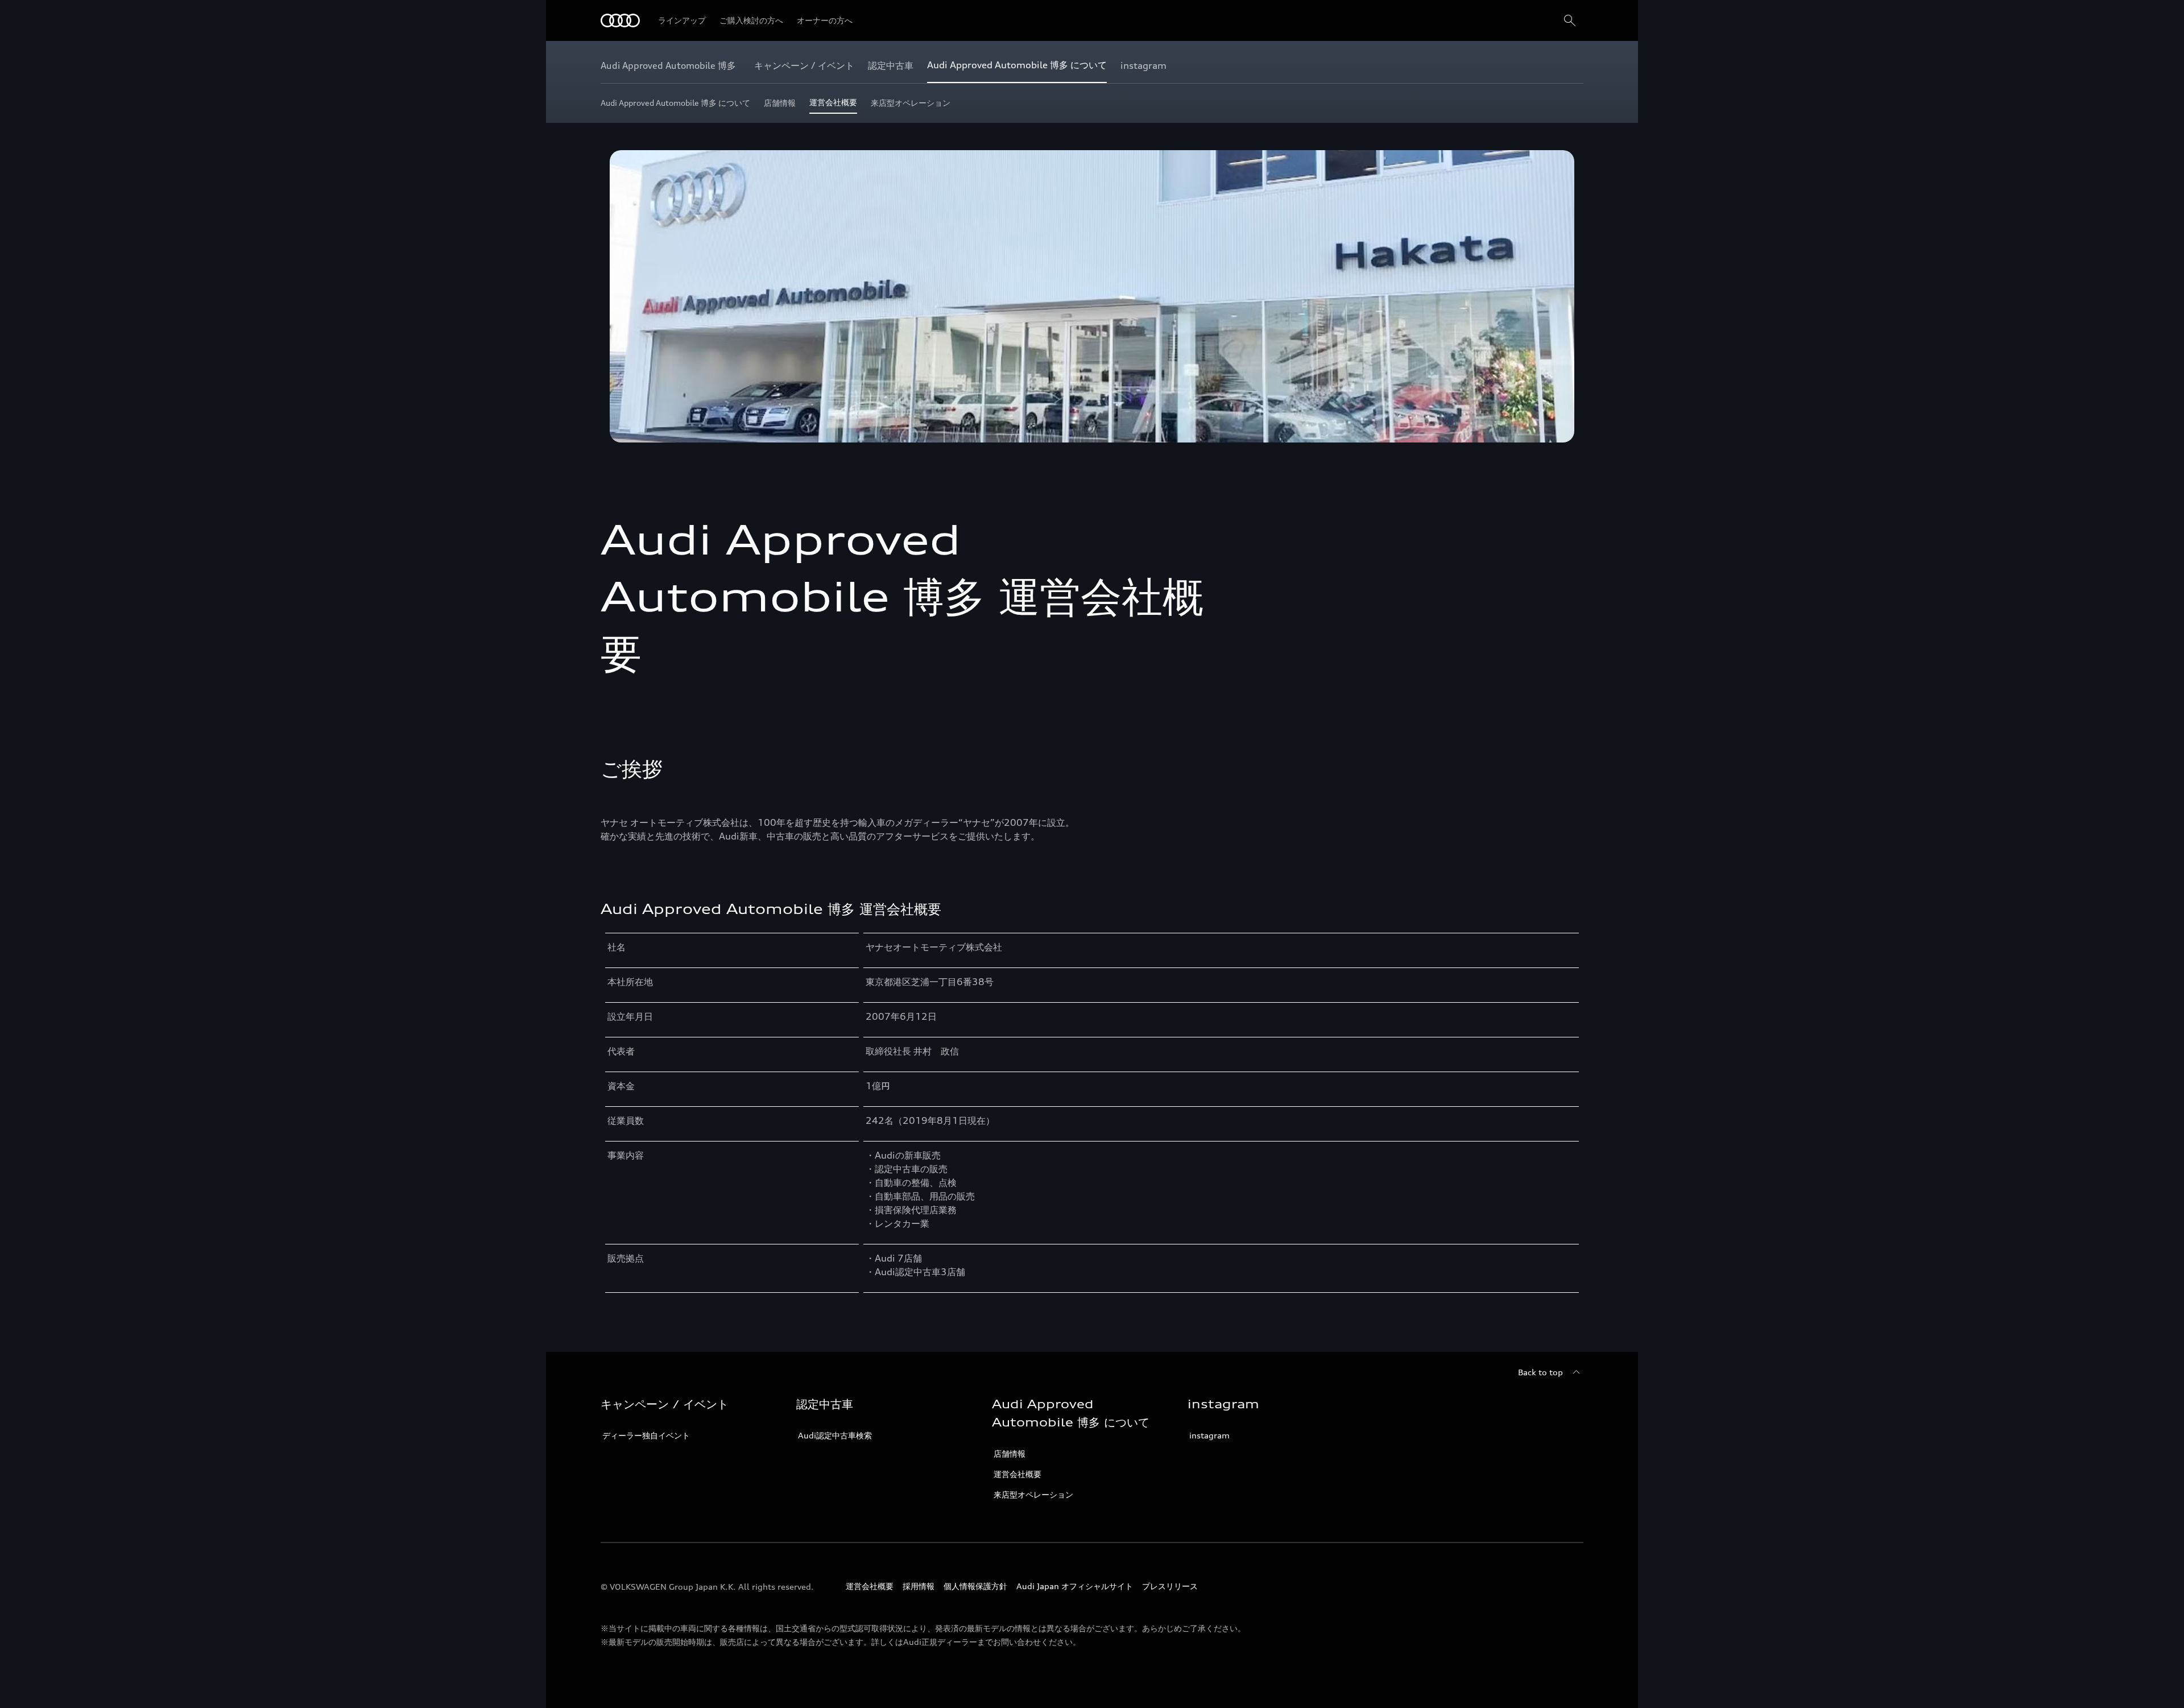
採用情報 (919, 1586)
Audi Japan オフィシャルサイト (1075, 1586)
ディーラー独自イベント (646, 1435)
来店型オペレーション (1033, 1494)
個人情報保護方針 (975, 1586)
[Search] (1570, 20)
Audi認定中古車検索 (835, 1435)
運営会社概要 (1017, 1474)
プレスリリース (1170, 1586)
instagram (1209, 1435)
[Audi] (620, 20)
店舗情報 (1010, 1453)
